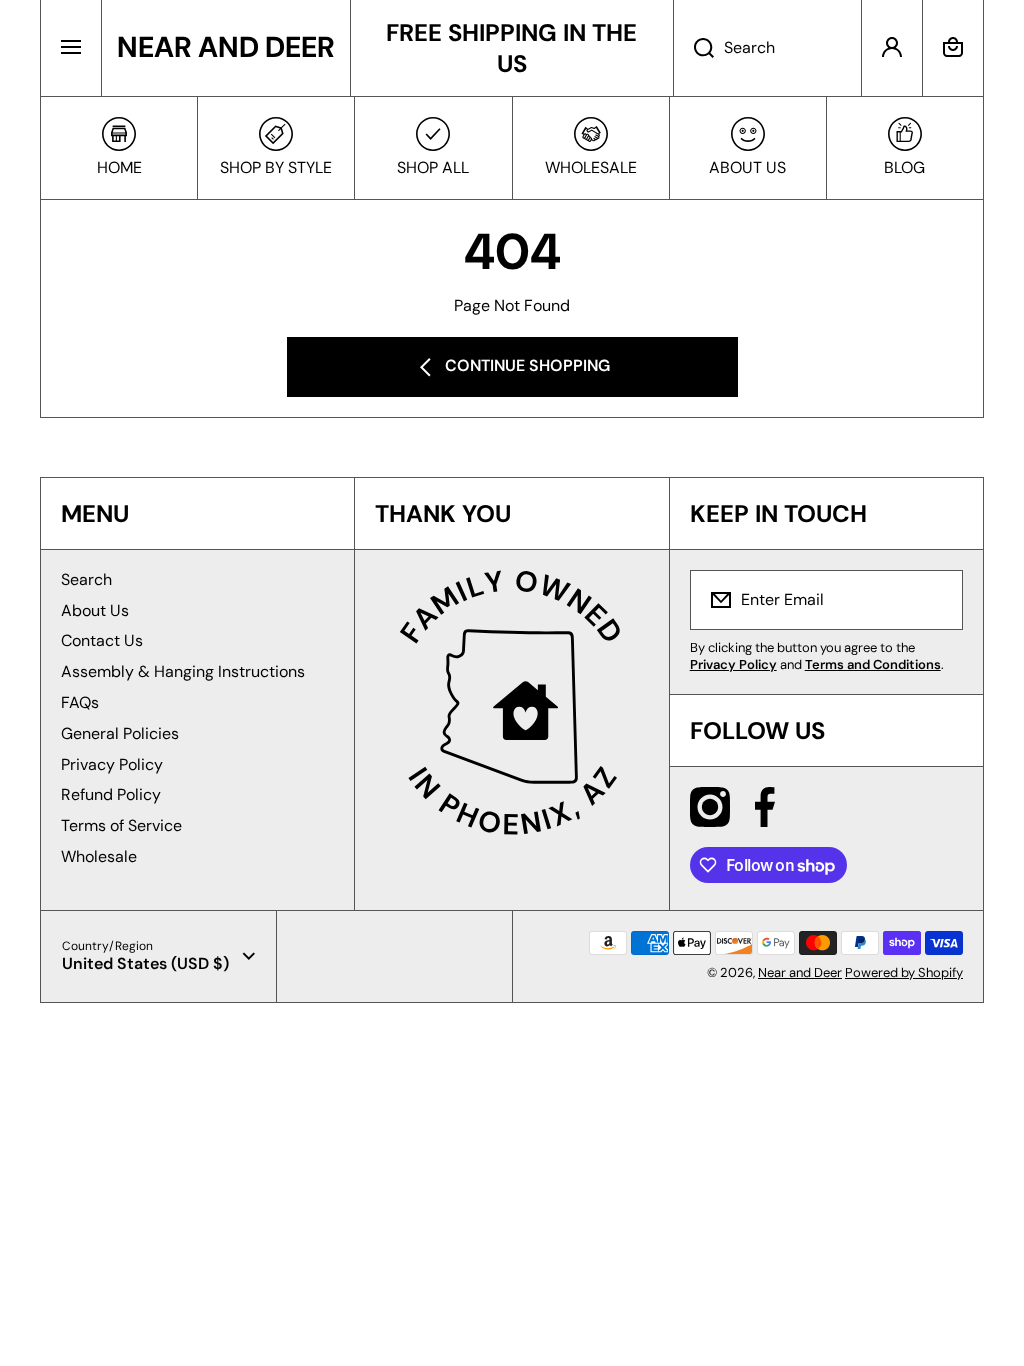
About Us (95, 610)
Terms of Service (121, 825)
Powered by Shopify (904, 972)
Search (86, 579)
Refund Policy (111, 794)
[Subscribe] (935, 600)
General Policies (120, 733)
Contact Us (102, 640)
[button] (953, 48)
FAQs (80, 702)
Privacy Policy (112, 764)
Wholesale (99, 856)
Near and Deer (800, 972)
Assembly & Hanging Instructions (183, 671)
